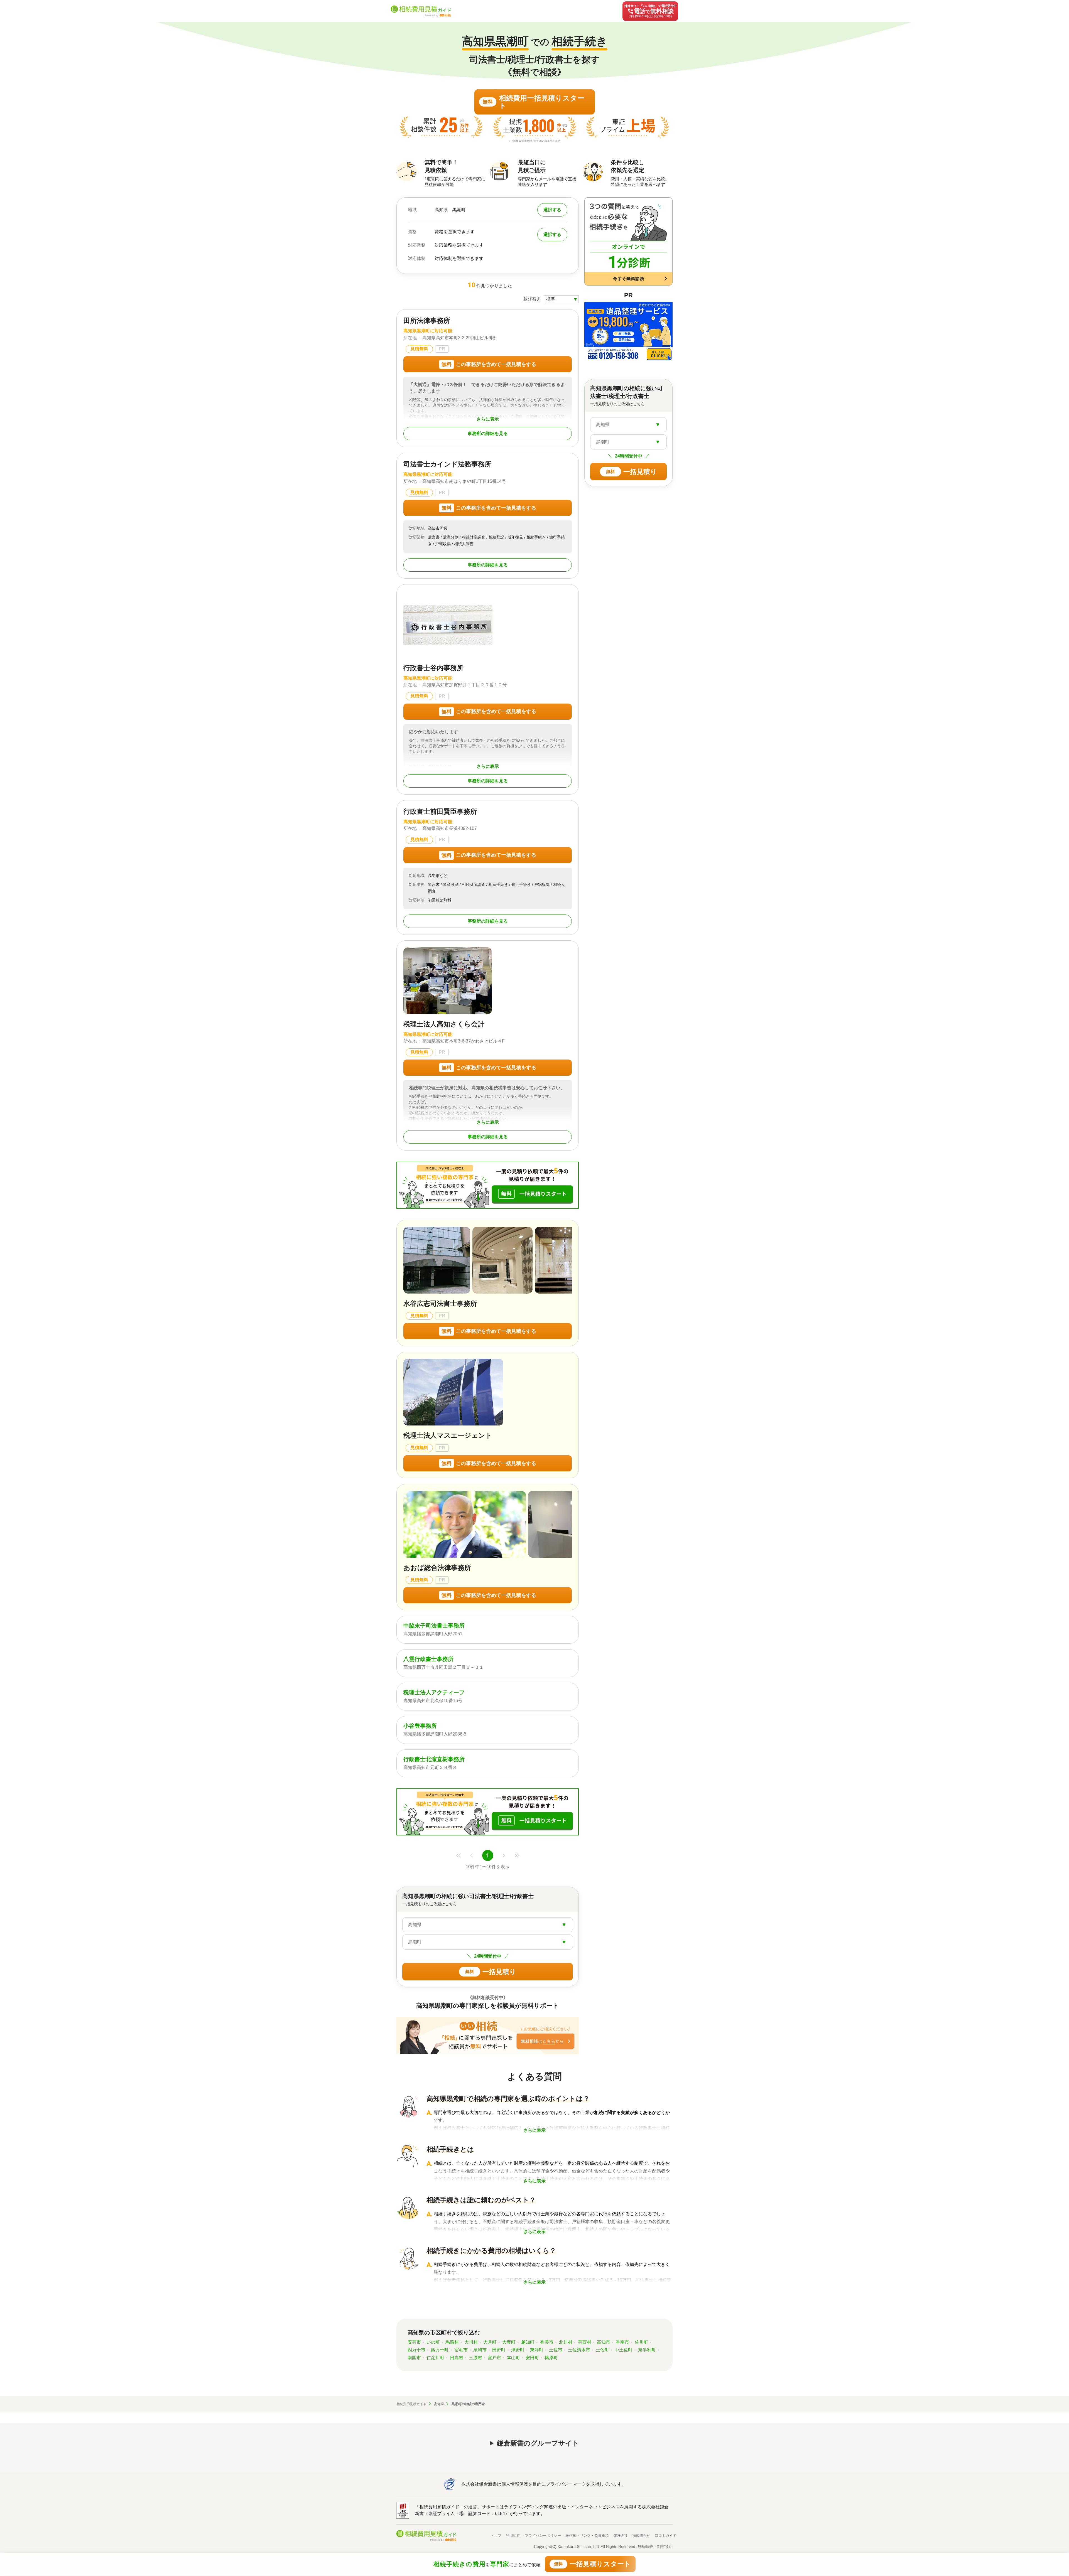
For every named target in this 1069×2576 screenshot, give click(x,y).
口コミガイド (666, 2536)
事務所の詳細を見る (488, 433)
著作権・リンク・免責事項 (587, 2536)
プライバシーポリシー (543, 2536)
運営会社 (621, 2536)
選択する (552, 210)
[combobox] (488, 1925)
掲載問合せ (641, 2536)
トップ (496, 2536)
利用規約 (513, 2536)
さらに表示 (488, 419)
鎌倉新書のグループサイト (538, 2443)
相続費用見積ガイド (411, 2404)
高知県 (439, 2404)
